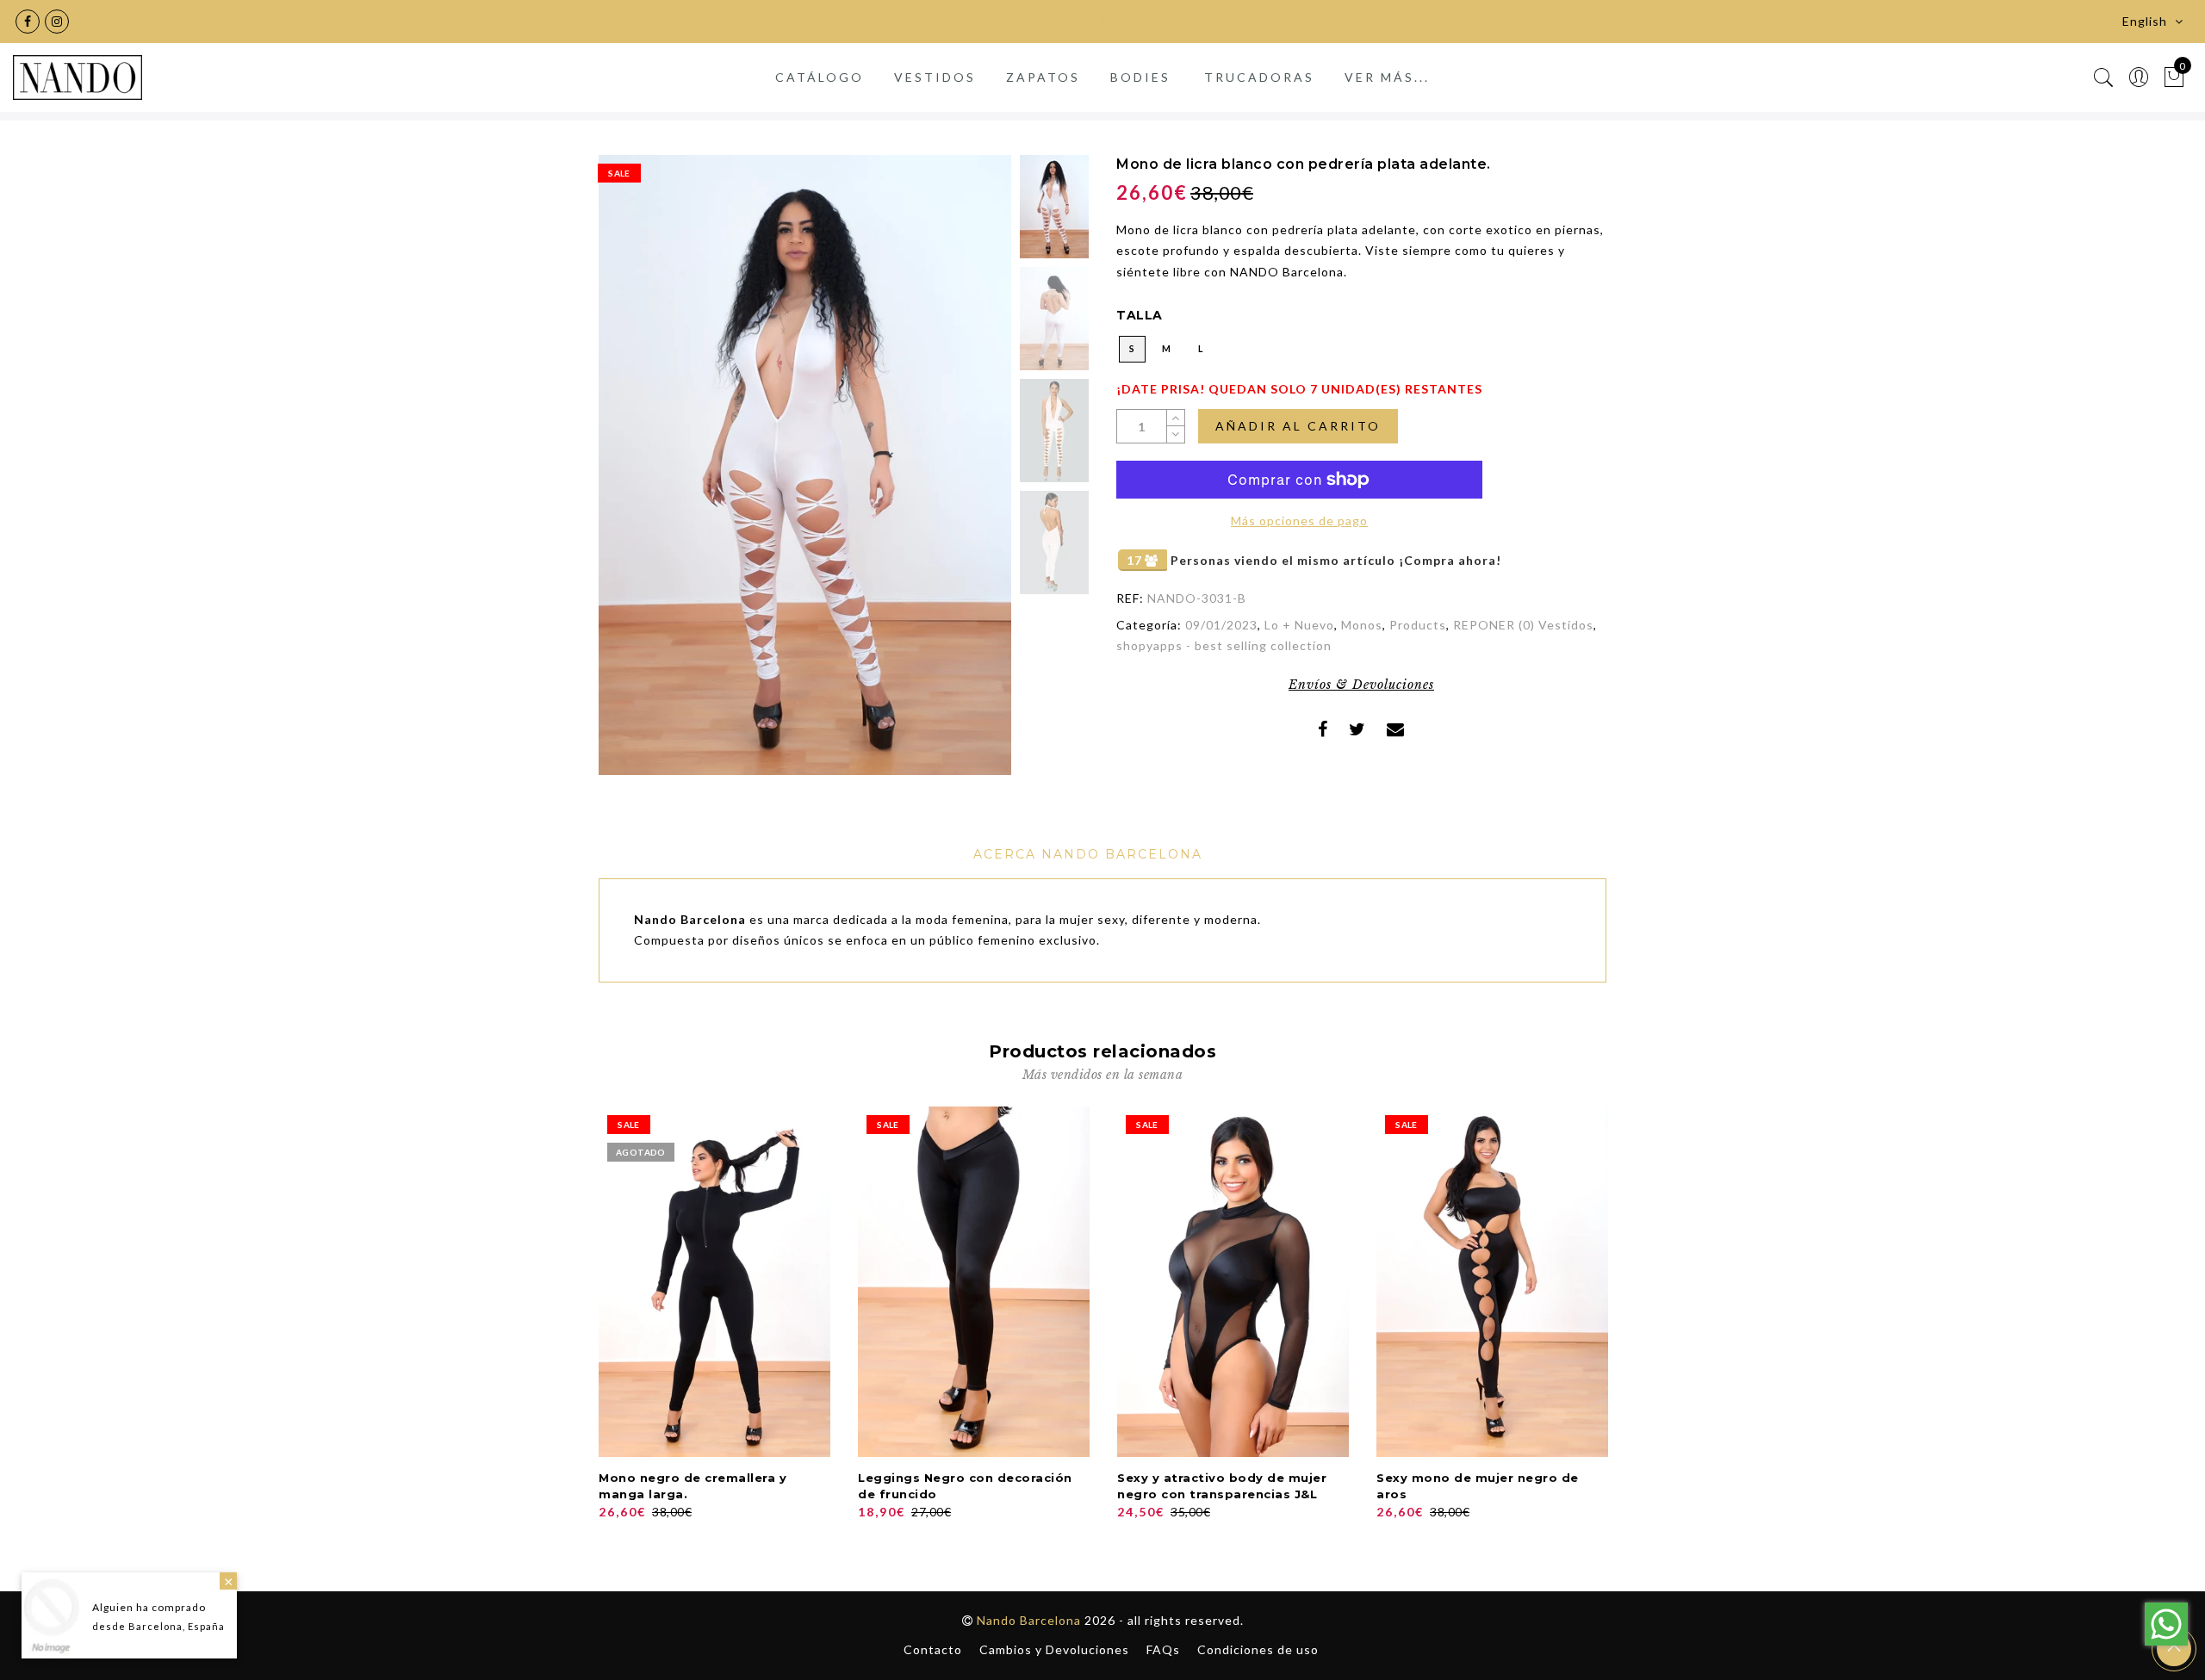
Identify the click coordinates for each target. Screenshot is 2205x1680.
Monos (1362, 625)
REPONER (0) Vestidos (1523, 625)
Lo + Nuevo (1299, 625)
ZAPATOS (1043, 77)
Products (1418, 625)
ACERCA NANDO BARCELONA (1088, 854)
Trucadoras (1259, 77)
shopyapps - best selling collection (1224, 645)
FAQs (1163, 1649)
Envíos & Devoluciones (1361, 685)
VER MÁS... (1387, 77)
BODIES (1140, 77)
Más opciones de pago (1299, 521)
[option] (805, 465)
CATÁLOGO (820, 77)
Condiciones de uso (1258, 1649)
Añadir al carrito (1298, 426)
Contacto (933, 1649)
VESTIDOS (935, 77)
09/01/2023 (1221, 625)
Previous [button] (630, 475)
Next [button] (958, 475)
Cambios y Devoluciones (1054, 1649)
